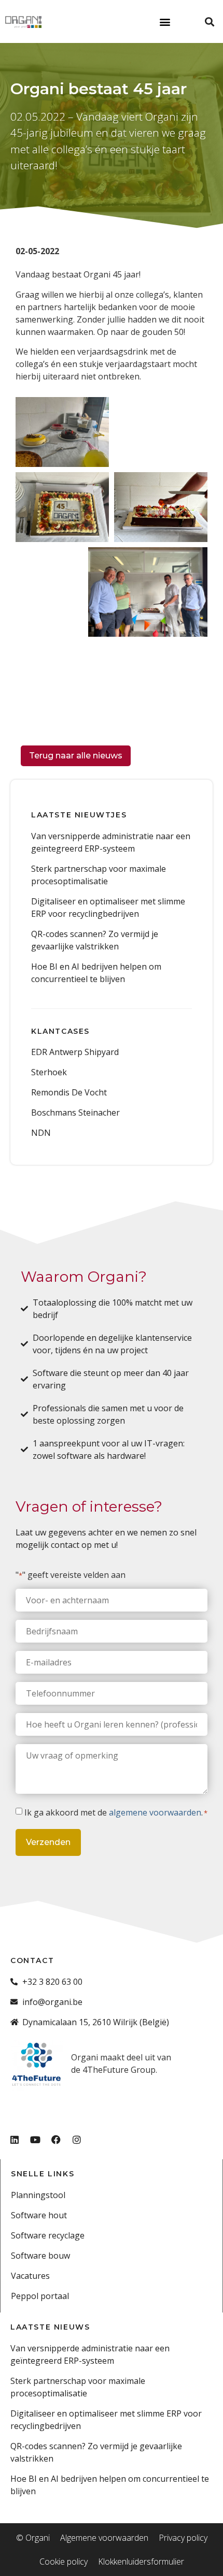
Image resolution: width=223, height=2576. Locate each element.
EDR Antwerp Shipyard (75, 1052)
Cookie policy (64, 2562)
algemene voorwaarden (155, 1812)
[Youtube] (35, 2140)
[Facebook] (56, 2140)
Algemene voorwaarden (104, 2538)
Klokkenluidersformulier (141, 2562)
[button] (165, 21)
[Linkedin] (15, 2140)
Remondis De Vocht (69, 1092)
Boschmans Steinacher (75, 1113)
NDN (41, 1133)
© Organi (33, 2538)
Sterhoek (49, 1072)
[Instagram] (77, 2140)
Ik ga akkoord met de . (116, 1812)
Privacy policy (183, 2538)
